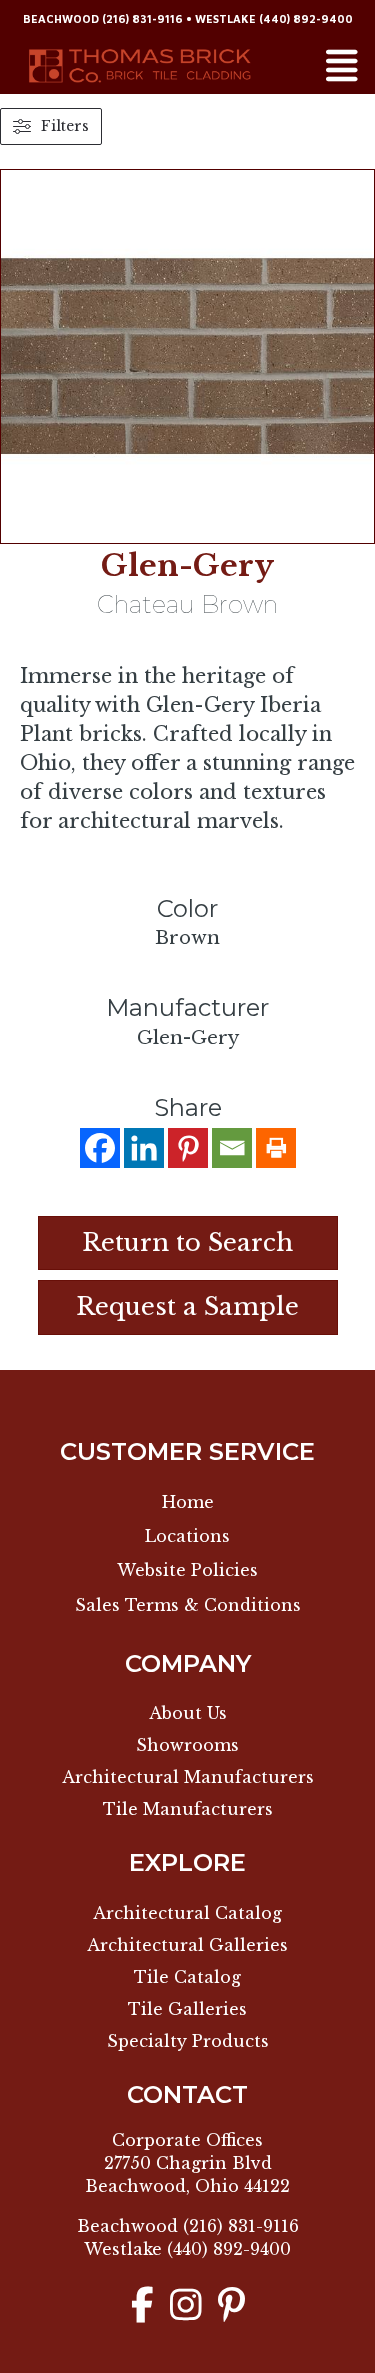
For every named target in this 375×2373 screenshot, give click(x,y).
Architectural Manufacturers (188, 1777)
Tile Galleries (187, 2009)
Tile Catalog (187, 1977)
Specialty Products (188, 2041)
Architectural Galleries (187, 1945)
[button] (188, 1307)
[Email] (232, 1148)
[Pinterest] (188, 1148)
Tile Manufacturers (188, 1809)
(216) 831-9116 (142, 18)
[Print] (276, 1148)
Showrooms (187, 1745)
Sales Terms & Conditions (188, 1605)
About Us (188, 1713)
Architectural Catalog (187, 1913)
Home (188, 1502)
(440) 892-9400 (306, 18)
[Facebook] (100, 1148)
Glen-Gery (187, 565)
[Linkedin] (144, 1148)
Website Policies (187, 1570)
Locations (187, 1536)
